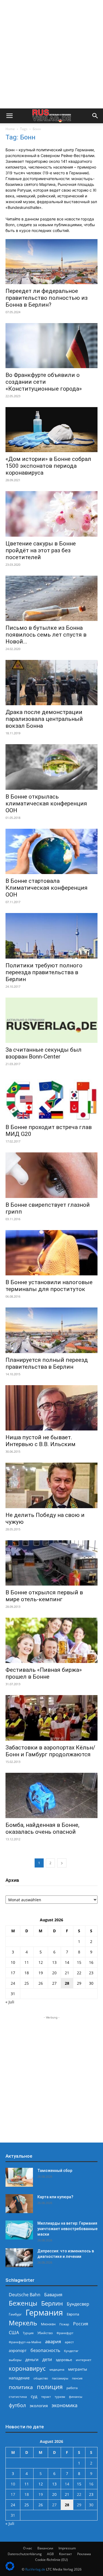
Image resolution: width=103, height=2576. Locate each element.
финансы (76, 2397)
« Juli (10, 2002)
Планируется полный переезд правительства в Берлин (47, 1363)
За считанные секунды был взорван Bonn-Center (44, 1053)
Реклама (84, 2554)
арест (69, 2342)
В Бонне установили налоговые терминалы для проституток (49, 1286)
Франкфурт (65, 2333)
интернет (84, 2360)
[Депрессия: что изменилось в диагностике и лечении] (19, 2258)
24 (13, 1983)
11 (27, 1962)
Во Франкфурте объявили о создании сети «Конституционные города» (44, 382)
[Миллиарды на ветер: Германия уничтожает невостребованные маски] (19, 2230)
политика (21, 2387)
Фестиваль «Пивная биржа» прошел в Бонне (44, 1673)
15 (79, 1962)
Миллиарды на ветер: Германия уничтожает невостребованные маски (67, 2229)
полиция (50, 2387)
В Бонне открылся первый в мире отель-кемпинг (44, 1596)
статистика (18, 2397)
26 (41, 1983)
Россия (81, 2324)
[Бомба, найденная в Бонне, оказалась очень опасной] (51, 1795)
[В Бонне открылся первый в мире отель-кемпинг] (51, 1563)
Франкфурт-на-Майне (25, 2342)
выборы (15, 2360)
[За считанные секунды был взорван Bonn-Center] (51, 1020)
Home (10, 129)
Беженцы (23, 2303)
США (14, 2333)
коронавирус (27, 2368)
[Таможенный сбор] (19, 2177)
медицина (57, 2369)
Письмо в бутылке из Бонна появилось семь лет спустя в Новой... (46, 635)
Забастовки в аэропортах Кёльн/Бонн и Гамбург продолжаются (50, 1751)
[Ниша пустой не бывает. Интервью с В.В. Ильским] (51, 1408)
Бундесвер (78, 2304)
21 (67, 1973)
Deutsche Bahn (25, 2295)
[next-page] (62, 1863)
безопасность (45, 2350)
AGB (50, 2554)
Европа (73, 2314)
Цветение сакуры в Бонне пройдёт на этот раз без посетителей (41, 550)
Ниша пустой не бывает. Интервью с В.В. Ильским (41, 1441)
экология (39, 2406)
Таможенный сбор (55, 2171)
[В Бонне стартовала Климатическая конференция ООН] (51, 851)
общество (41, 2378)
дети (47, 2360)
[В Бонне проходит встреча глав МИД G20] (51, 1098)
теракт (46, 2397)
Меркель (23, 2323)
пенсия (77, 2378)
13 (54, 1962)
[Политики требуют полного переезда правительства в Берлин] (51, 936)
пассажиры (60, 2378)
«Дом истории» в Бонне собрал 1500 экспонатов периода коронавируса (48, 466)
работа (72, 2388)
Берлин (52, 2303)
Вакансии (45, 2548)
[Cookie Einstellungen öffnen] (10, 2569)
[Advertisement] (51, 54)
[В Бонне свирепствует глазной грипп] (51, 1175)
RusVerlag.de (35, 2569)
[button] (9, 116)
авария (53, 2341)
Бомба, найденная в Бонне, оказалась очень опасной (42, 1828)
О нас (28, 2548)
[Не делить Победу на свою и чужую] (51, 1485)
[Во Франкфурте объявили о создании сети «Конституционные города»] (51, 346)
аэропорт (18, 2350)
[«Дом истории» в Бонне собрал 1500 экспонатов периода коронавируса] (51, 430)
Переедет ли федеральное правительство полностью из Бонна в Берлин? (47, 298)
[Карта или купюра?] (19, 2204)
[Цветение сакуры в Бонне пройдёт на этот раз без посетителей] (51, 514)
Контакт (66, 2554)
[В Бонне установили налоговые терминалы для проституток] (51, 1253)
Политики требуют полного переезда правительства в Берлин (44, 972)
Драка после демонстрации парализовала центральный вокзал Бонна (44, 719)
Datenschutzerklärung (25, 2554)
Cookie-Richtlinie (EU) (51, 2560)
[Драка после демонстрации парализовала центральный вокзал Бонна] (51, 683)
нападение (19, 2378)
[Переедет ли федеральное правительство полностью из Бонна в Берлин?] (51, 262)
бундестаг (71, 2351)
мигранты (78, 2369)
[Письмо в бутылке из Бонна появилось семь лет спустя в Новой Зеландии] (51, 598)
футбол (17, 2405)
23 (91, 1973)
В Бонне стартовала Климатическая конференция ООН (47, 888)
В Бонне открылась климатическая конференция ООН (46, 803)
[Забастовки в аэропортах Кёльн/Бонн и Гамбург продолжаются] (51, 1718)
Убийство (45, 2333)
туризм (60, 2397)
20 (54, 1973)
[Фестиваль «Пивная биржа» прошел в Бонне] (51, 1640)
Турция (28, 2333)
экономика (65, 2405)
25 (27, 1983)
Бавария (53, 2295)
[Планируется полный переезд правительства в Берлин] (51, 1330)
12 (41, 1962)
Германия (44, 2313)
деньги (32, 2360)
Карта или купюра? (55, 2197)
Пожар (64, 2324)
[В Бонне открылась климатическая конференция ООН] (51, 767)
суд (34, 2396)
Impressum (67, 2548)
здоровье (64, 2360)
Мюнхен (48, 2324)
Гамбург (15, 2314)
